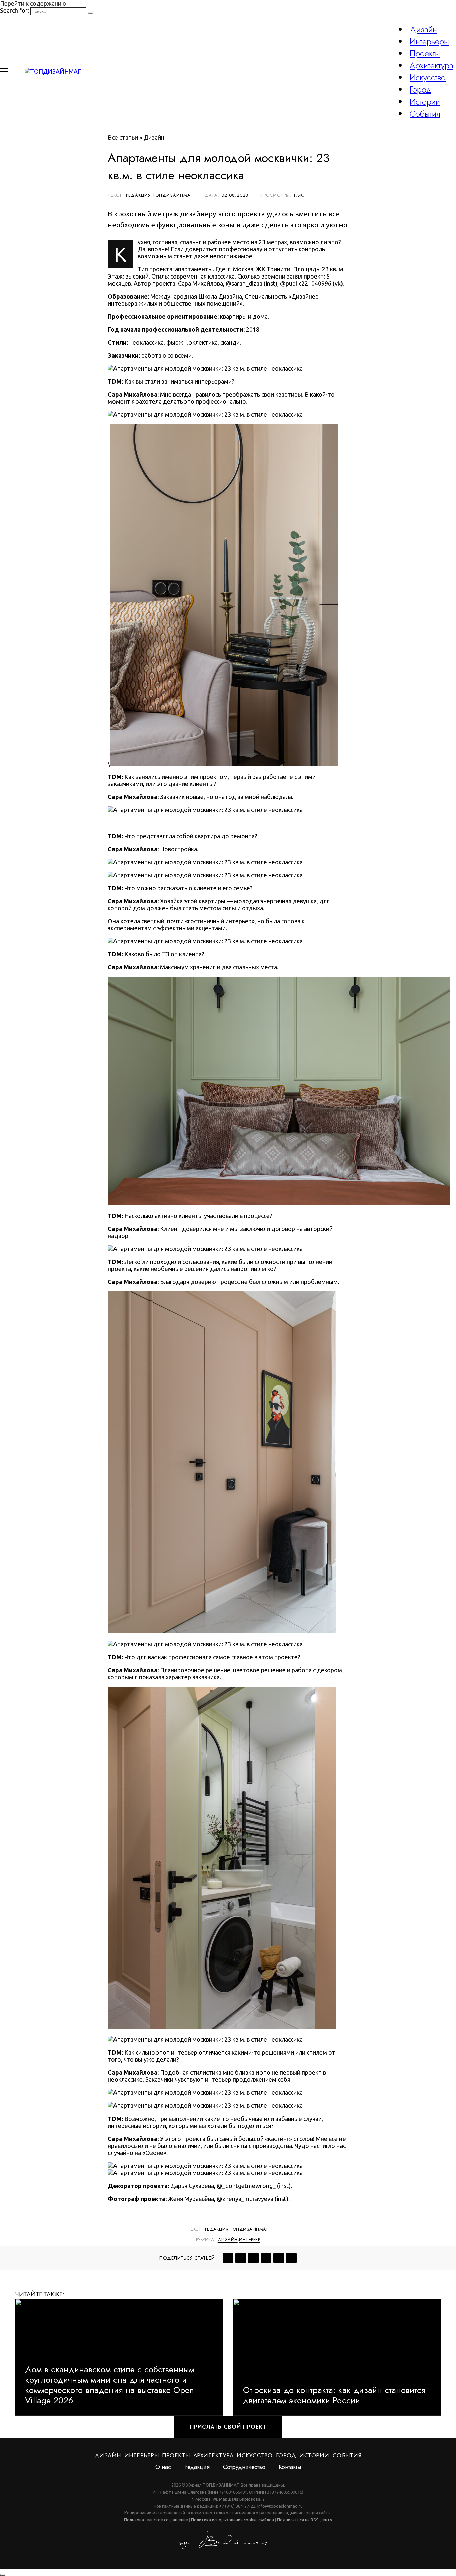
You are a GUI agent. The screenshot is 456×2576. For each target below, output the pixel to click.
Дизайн (423, 29)
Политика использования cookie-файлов (233, 2520)
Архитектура (431, 65)
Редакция (197, 2467)
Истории (425, 102)
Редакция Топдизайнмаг (237, 2229)
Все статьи (123, 137)
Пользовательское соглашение (156, 2520)
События (425, 114)
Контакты (290, 2467)
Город (420, 89)
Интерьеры (429, 41)
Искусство (428, 77)
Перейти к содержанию (33, 3)
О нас (163, 2467)
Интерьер (250, 2240)
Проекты (425, 53)
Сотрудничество (244, 2467)
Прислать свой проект (228, 2427)
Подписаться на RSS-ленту (305, 2520)
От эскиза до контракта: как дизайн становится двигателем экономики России (334, 2395)
